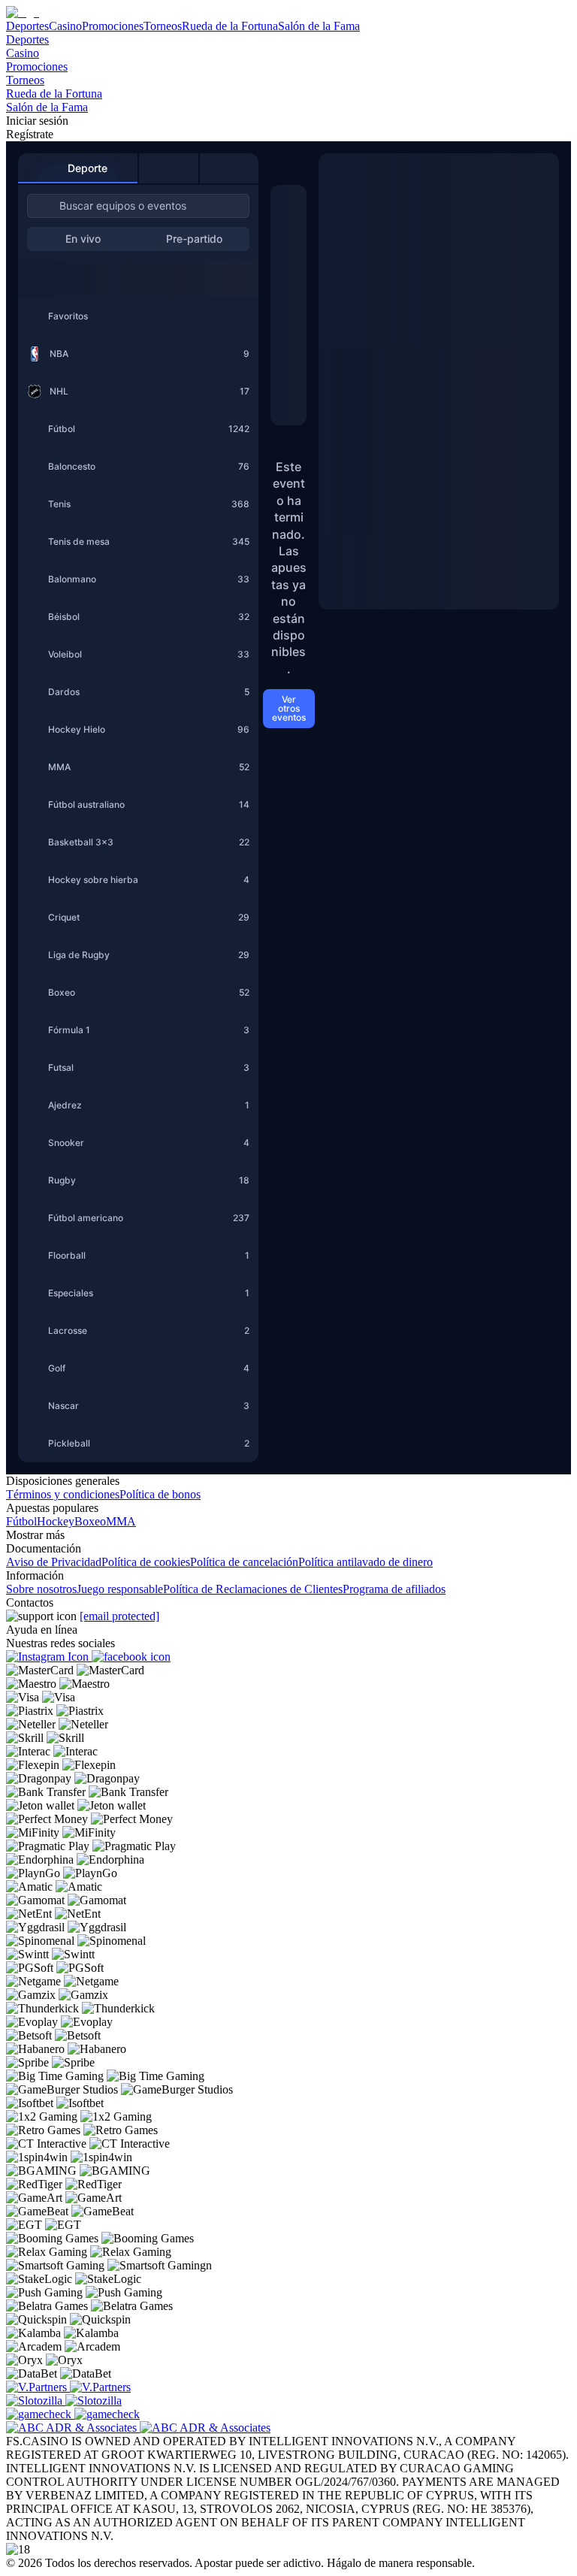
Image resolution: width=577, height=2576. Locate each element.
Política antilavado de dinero (366, 1562)
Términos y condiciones (63, 1494)
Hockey (56, 1521)
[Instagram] (49, 1657)
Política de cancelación (244, 1562)
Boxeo (90, 1521)
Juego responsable (120, 1589)
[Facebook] (131, 1657)
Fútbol (21, 1521)
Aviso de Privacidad (54, 1562)
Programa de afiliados (394, 1589)
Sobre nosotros (41, 1589)
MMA (121, 1521)
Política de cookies (146, 1562)
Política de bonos (160, 1494)
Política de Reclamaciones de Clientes (253, 1589)
